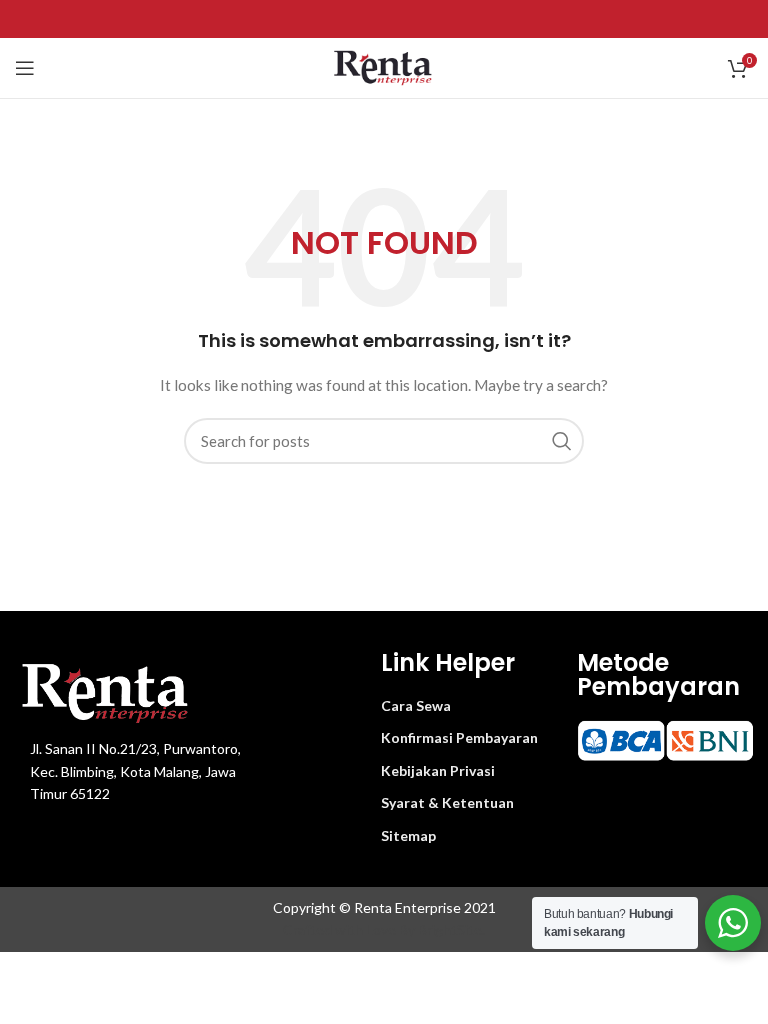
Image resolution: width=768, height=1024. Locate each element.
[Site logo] (384, 66)
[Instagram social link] (383, 18)
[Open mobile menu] (25, 68)
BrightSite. (451, 929)
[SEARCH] (561, 441)
